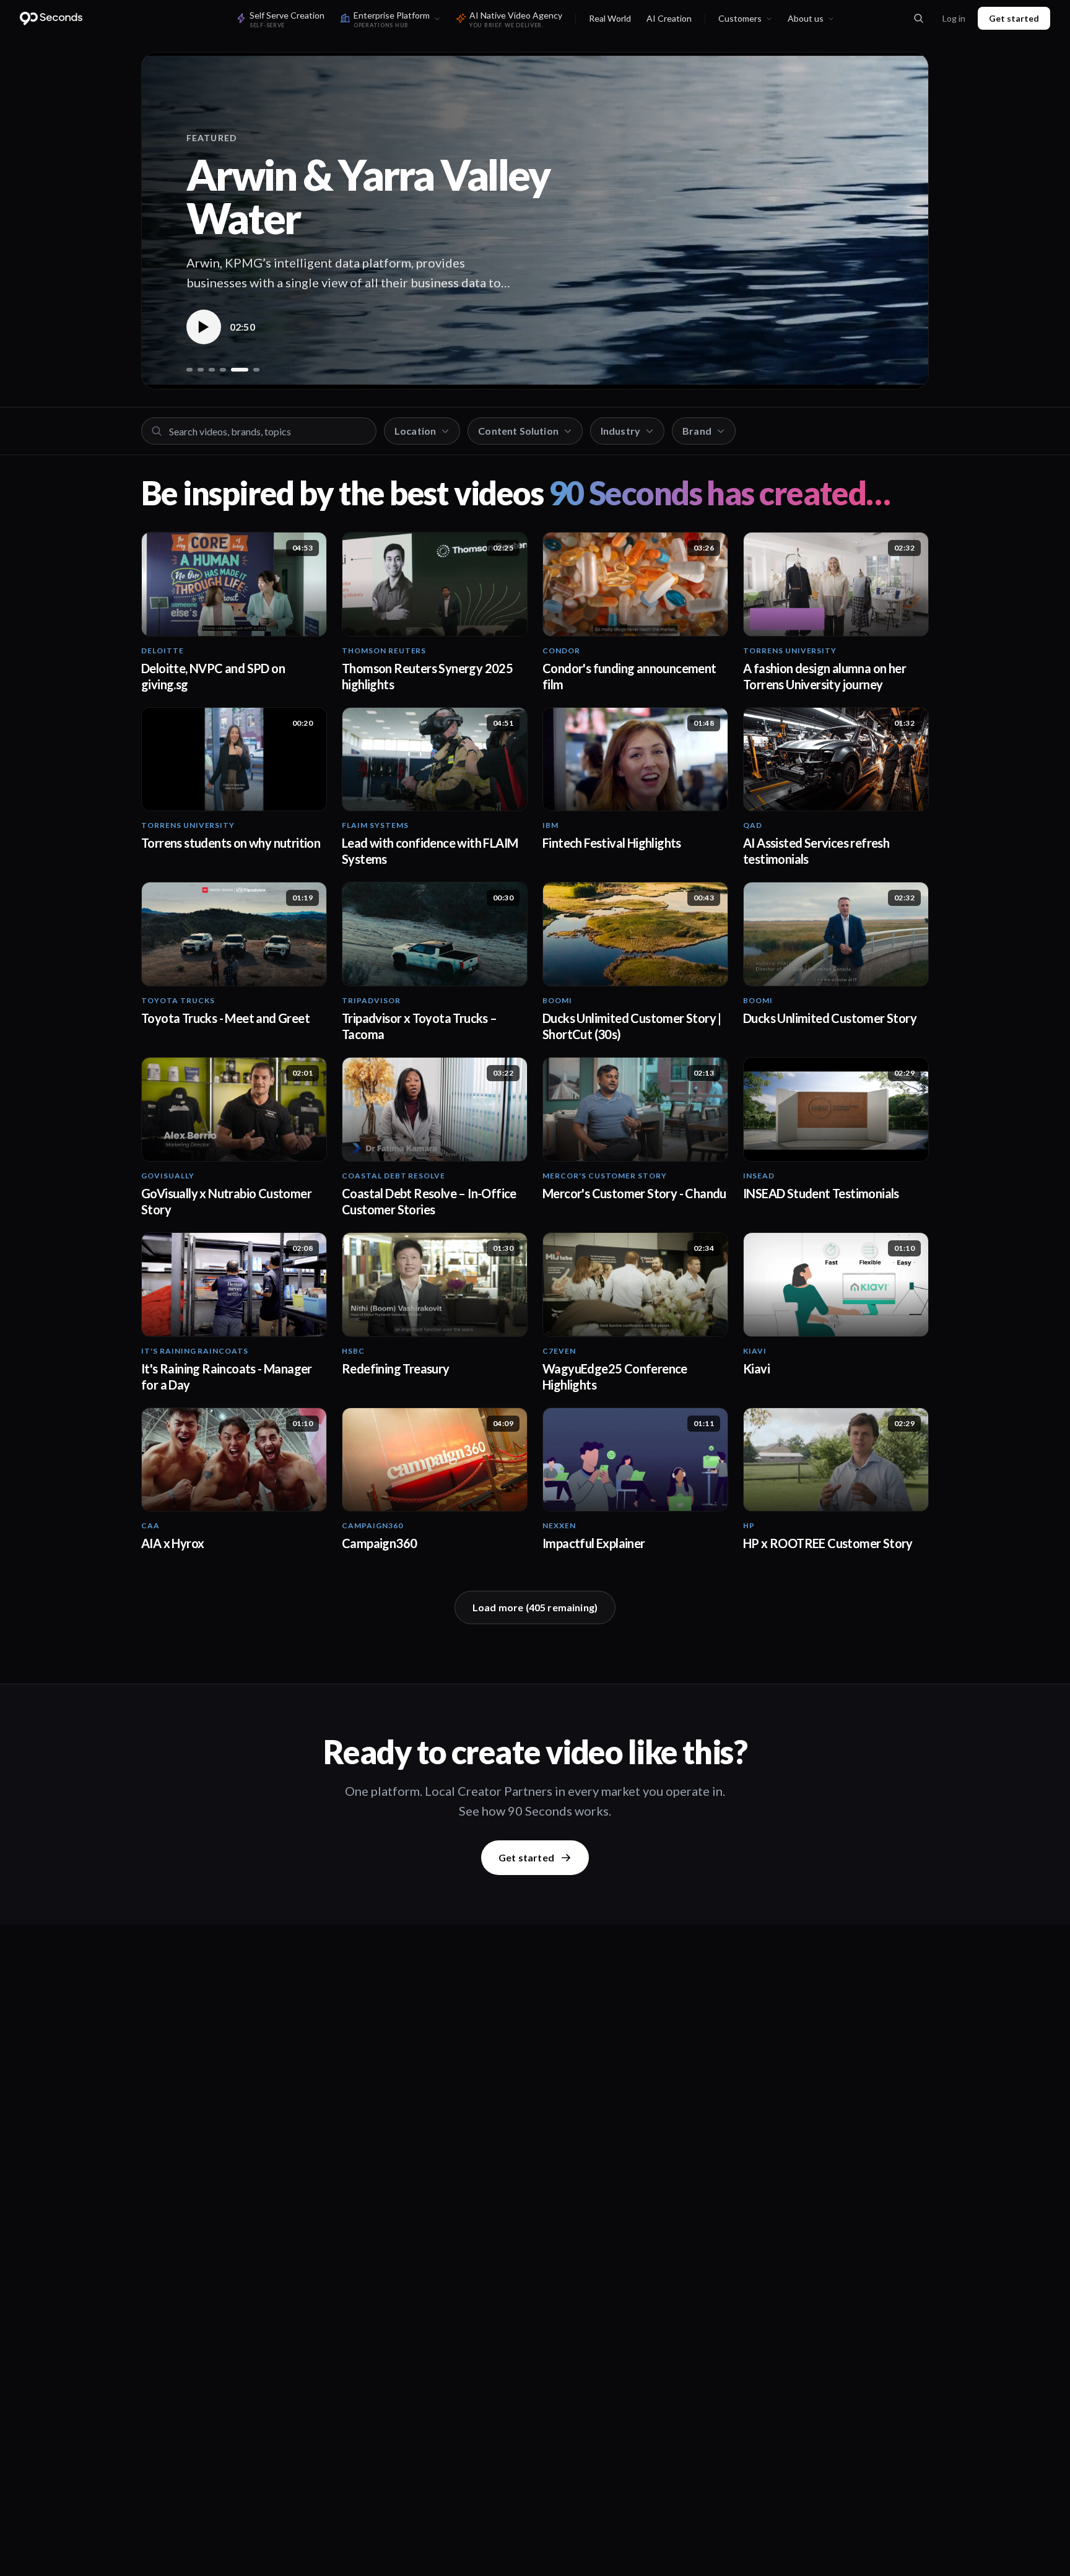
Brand (697, 431)
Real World (610, 18)
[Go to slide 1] (189, 370)
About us (806, 18)
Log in (954, 18)
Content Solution (518, 431)
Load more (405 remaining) (535, 1607)
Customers (740, 18)
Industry (620, 431)
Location (415, 431)
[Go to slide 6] (251, 370)
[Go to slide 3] (212, 370)
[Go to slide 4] (223, 370)
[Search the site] (918, 19)
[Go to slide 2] (201, 370)
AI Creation (669, 18)
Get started (1014, 18)
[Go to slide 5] (234, 370)
